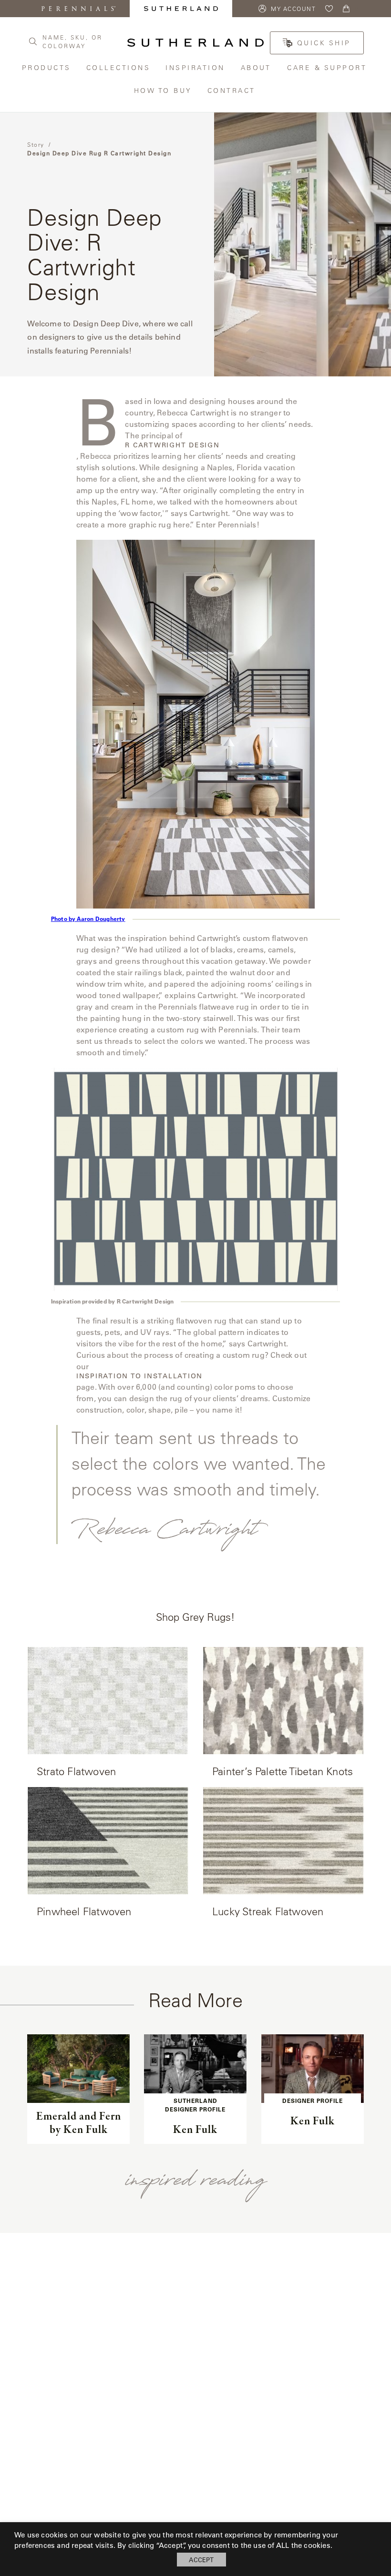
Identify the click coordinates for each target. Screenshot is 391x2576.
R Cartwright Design (172, 445)
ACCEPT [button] (201, 2560)
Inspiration (196, 67)
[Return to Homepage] (195, 43)
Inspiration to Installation (139, 1376)
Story (36, 144)
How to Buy (164, 90)
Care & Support (328, 67)
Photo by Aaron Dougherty (88, 919)
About (257, 67)
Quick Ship (324, 43)
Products (47, 67)
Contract (232, 90)
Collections (119, 67)
